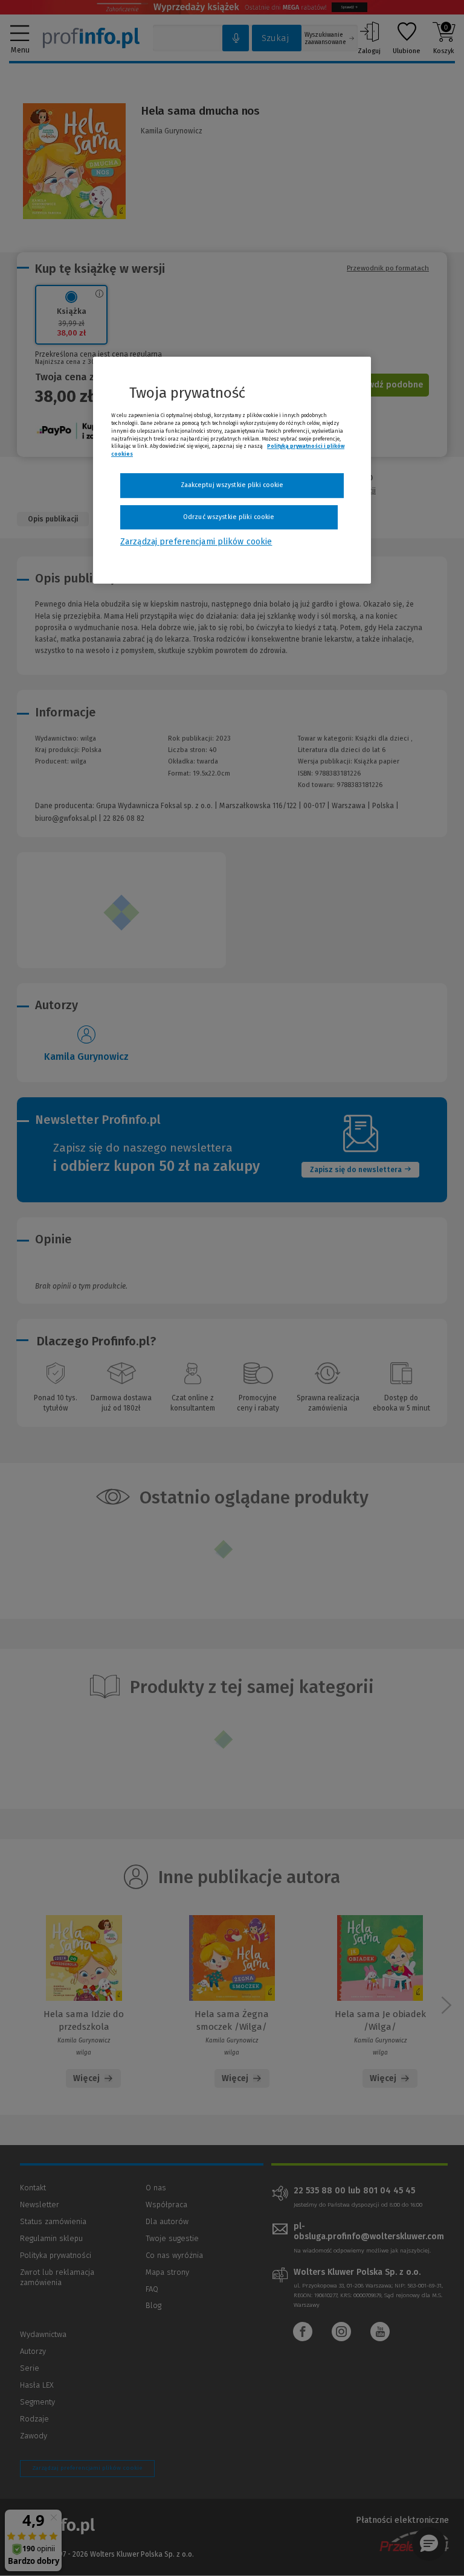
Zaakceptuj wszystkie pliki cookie (232, 485)
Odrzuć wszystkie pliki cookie (229, 517)
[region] (232, 470)
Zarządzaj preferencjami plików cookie (196, 542)
